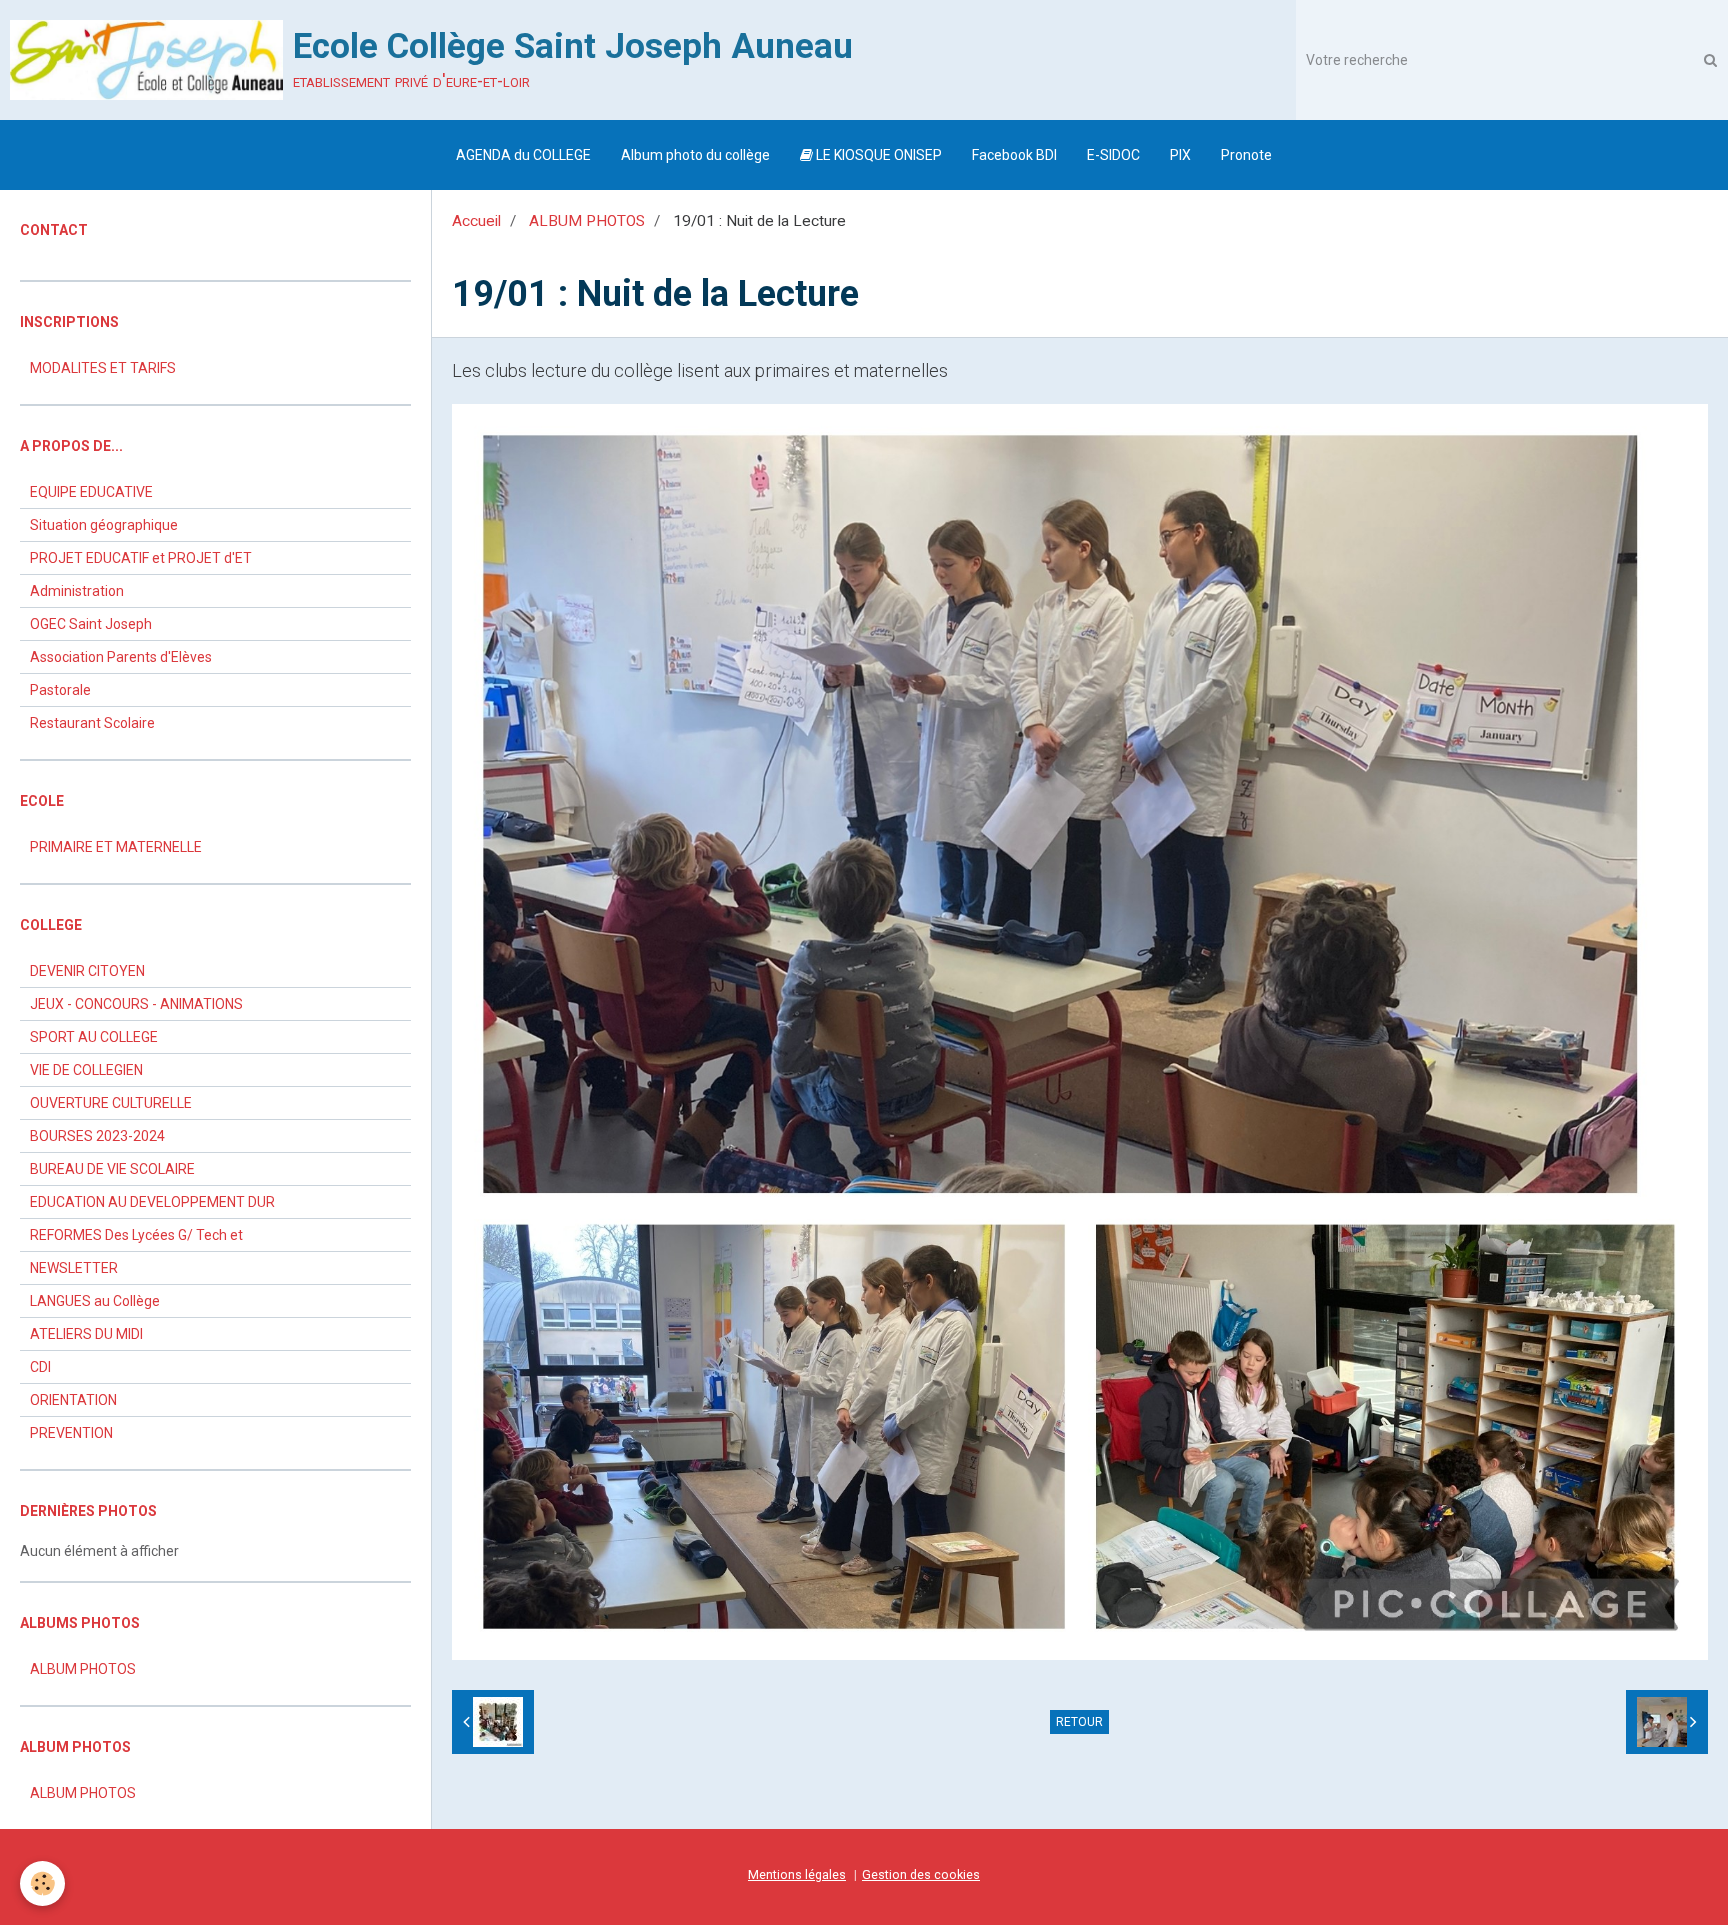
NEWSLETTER (74, 1268)
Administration (77, 591)
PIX (1180, 155)
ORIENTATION (73, 1400)
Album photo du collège (695, 155)
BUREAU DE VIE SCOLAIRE (112, 1169)
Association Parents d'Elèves (121, 657)
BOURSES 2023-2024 (97, 1136)
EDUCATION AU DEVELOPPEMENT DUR (152, 1202)
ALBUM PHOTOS (587, 221)
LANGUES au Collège (95, 1301)
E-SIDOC (1113, 155)
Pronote (1246, 155)
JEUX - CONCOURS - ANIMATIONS (136, 1004)
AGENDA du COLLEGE (523, 155)
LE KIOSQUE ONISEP (877, 155)
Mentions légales (797, 1874)
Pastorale (60, 690)
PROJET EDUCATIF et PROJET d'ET (141, 558)
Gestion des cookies (921, 1874)
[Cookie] (42, 1883)
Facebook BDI (1014, 155)
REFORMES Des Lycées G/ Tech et (136, 1235)
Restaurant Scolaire (92, 723)
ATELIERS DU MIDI (86, 1334)
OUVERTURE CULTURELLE (111, 1103)
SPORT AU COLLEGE (94, 1037)
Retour (1079, 1722)
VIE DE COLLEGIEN (86, 1070)
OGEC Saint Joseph (91, 624)
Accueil (476, 221)
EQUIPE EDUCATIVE (91, 492)
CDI (40, 1367)
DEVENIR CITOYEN (87, 971)
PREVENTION (71, 1433)
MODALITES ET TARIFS (103, 368)
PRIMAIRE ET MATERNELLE (116, 847)
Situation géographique (104, 525)
